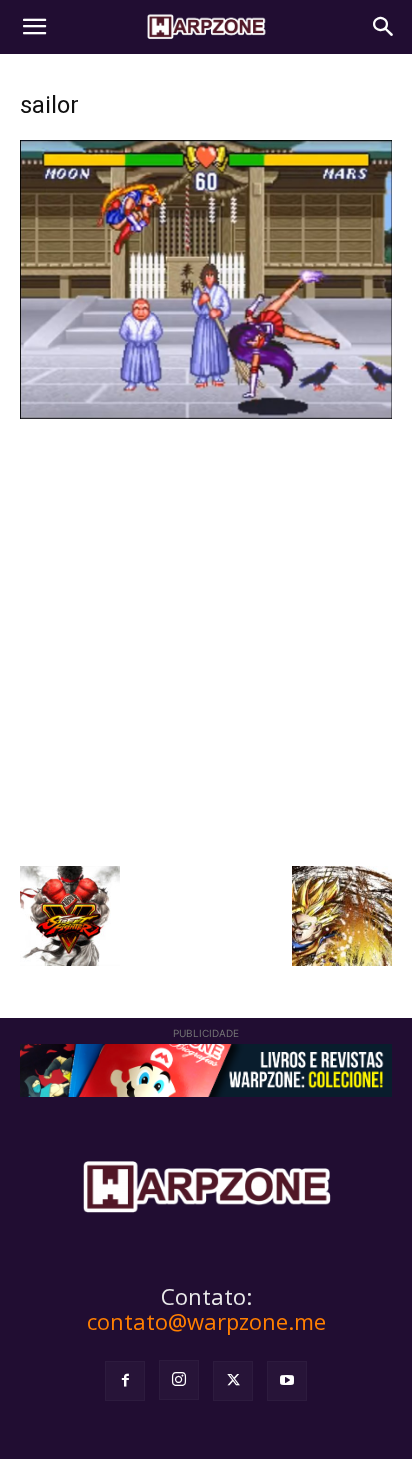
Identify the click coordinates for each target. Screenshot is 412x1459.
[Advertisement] (206, 640)
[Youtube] (287, 1381)
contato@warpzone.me (206, 1321)
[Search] (384, 27)
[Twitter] (233, 1381)
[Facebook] (125, 1381)
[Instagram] (179, 1380)
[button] (34, 27)
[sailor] (206, 413)
